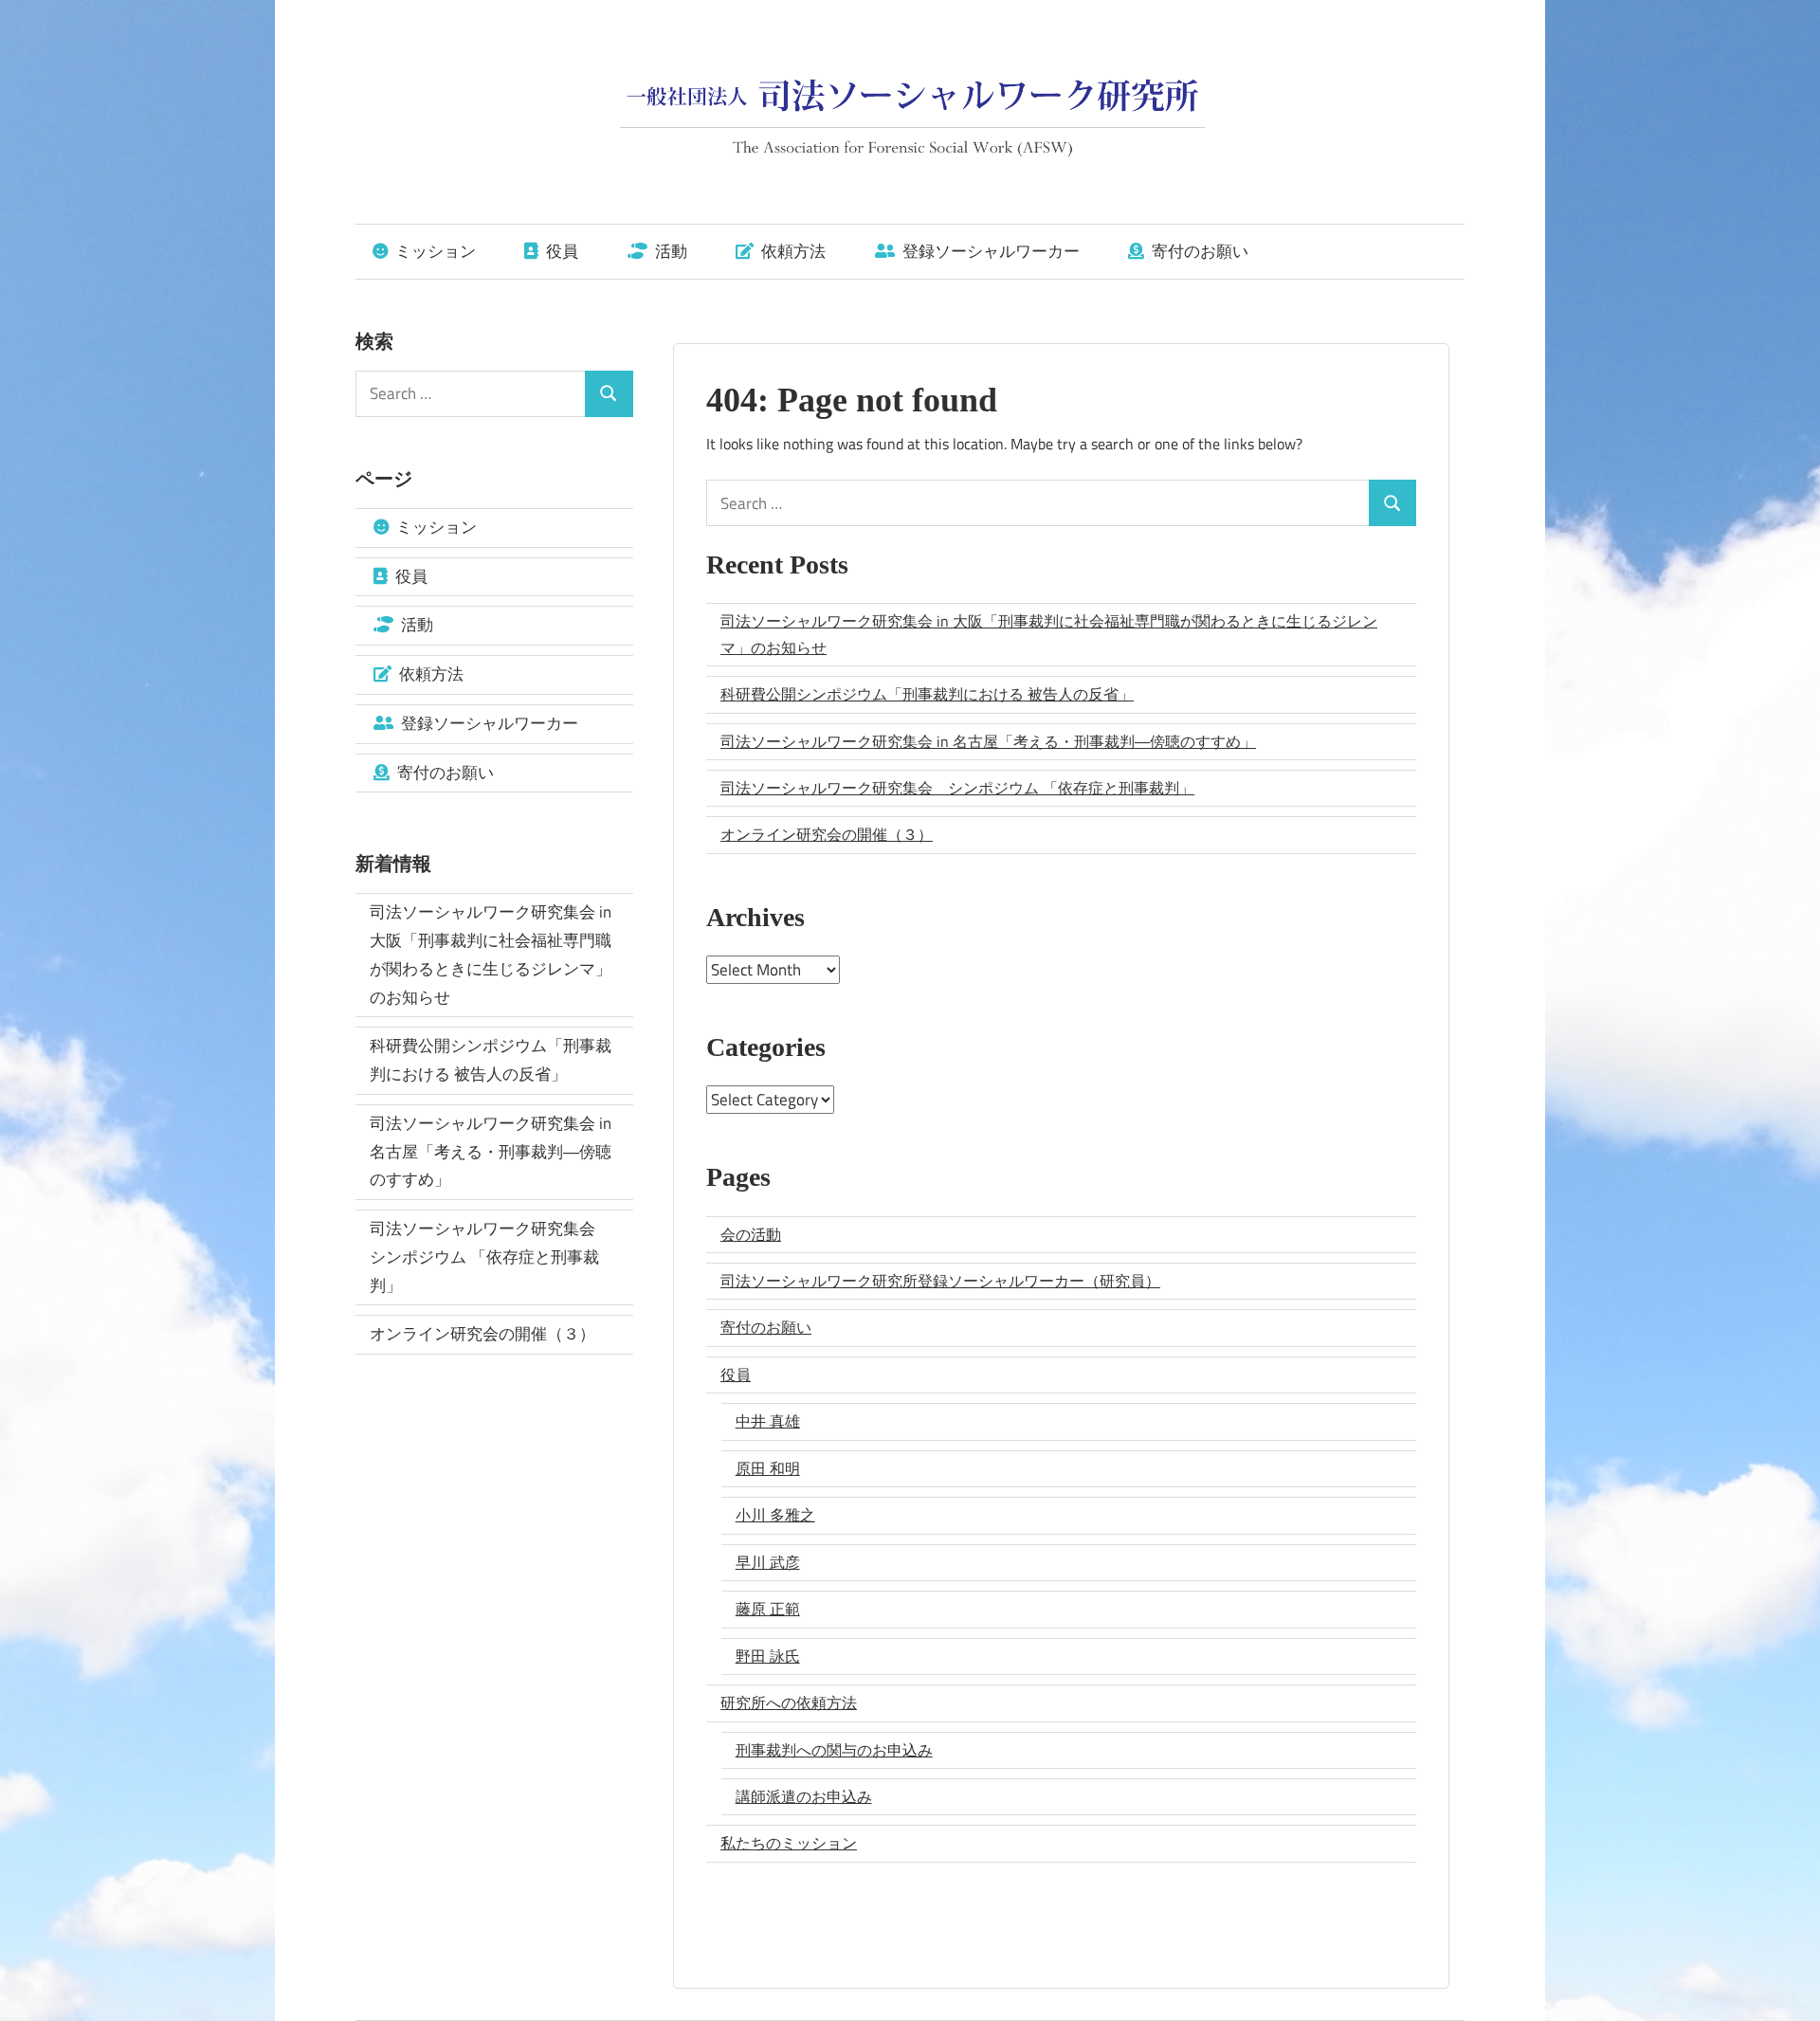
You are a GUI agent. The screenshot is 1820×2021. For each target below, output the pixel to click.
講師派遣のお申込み (804, 1796)
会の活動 (751, 1234)
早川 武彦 (768, 1562)
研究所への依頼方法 (789, 1702)
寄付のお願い (1198, 251)
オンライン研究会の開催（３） (827, 834)
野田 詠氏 (768, 1656)
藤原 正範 (768, 1609)
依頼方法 (792, 251)
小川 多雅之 (775, 1515)
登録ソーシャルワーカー (989, 251)
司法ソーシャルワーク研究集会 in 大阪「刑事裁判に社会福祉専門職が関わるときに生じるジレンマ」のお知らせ (1049, 634)
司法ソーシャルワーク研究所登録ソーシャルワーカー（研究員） (940, 1281)
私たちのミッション (789, 1843)
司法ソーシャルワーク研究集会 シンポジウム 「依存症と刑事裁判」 (957, 788)
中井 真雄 (768, 1421)
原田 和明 (768, 1468)
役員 (560, 251)
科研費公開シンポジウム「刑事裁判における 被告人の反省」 (927, 694)
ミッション (434, 251)
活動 (669, 251)
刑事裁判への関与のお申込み (834, 1750)
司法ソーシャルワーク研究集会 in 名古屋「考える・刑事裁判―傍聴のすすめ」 (988, 741)
